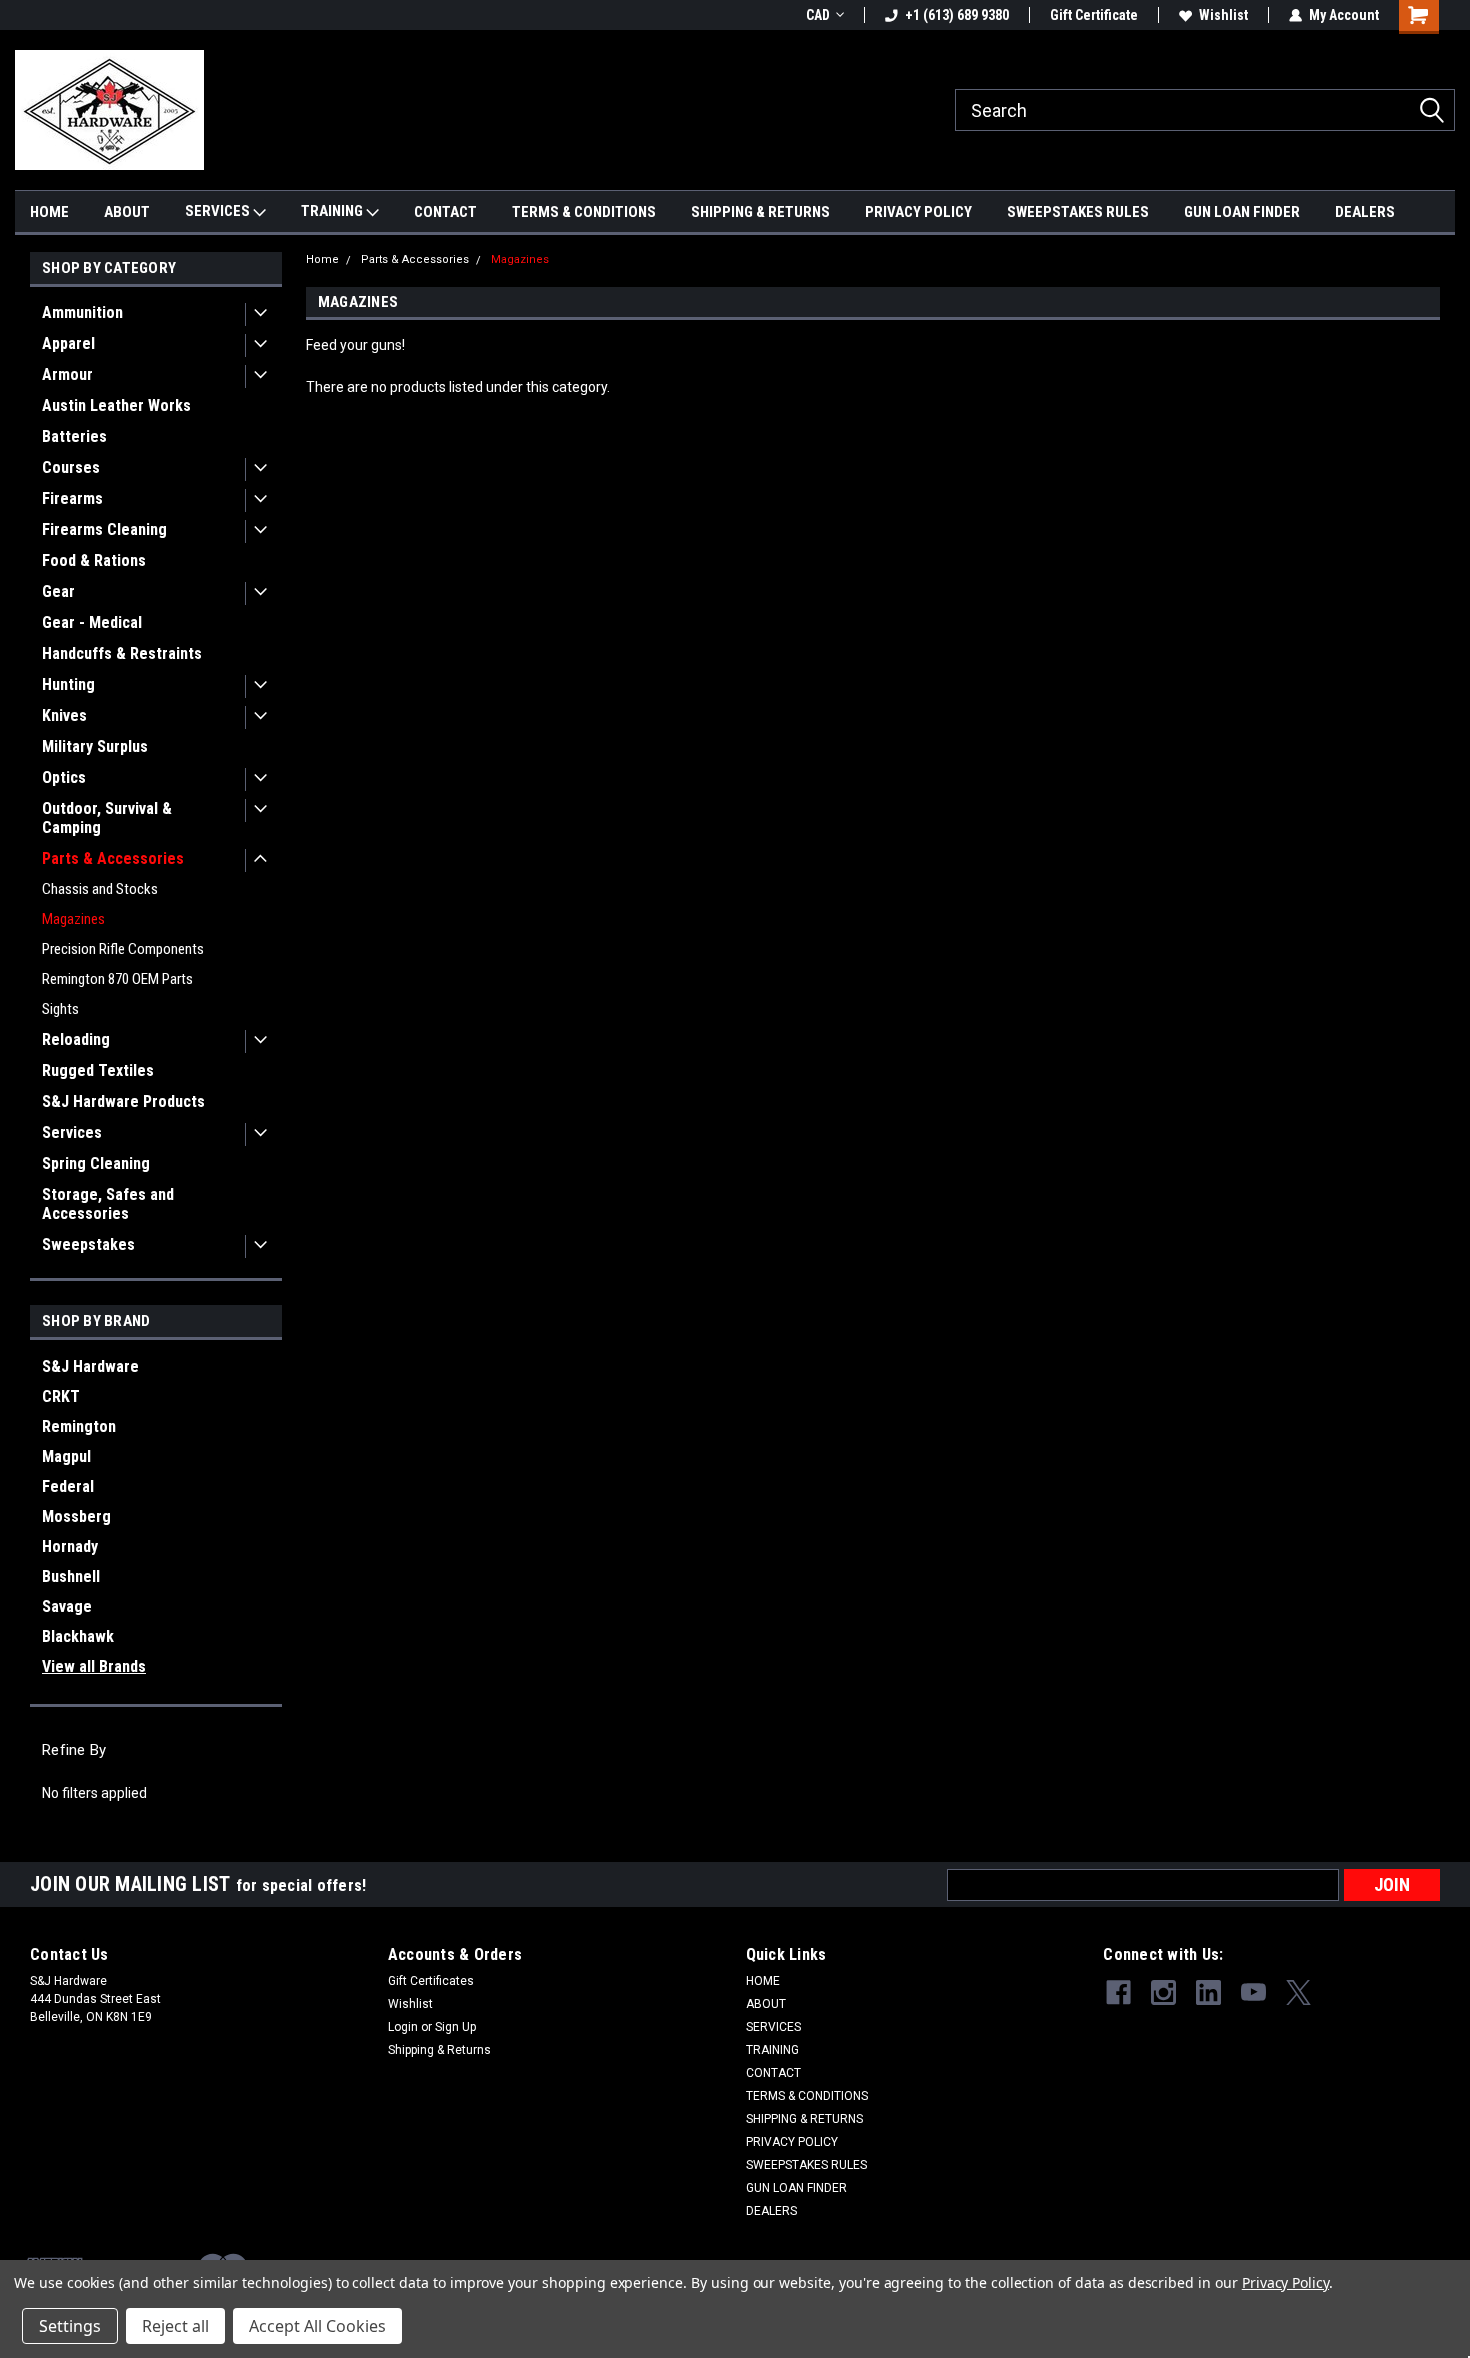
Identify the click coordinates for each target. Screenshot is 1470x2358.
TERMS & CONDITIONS (584, 212)
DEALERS (1365, 212)
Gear (58, 591)
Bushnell (71, 1576)
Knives (64, 715)
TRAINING (333, 211)
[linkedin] (1208, 1992)
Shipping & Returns (439, 2050)
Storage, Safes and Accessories (108, 1204)
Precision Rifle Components (123, 949)
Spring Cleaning (96, 1163)
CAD (818, 15)
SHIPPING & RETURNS (760, 212)
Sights (60, 1009)
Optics (64, 777)
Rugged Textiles (98, 1070)
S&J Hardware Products (123, 1101)
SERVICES (219, 211)
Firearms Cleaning (104, 529)
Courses (71, 467)
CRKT (61, 1396)
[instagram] (1163, 1992)
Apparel (68, 343)
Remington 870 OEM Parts (117, 979)
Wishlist (1223, 15)
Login (403, 2027)
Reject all (175, 2326)
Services (72, 1132)
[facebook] (1118, 1992)
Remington (79, 1426)
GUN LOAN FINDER (1242, 212)
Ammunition (82, 312)
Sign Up (455, 2027)
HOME (49, 212)
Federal (68, 1486)
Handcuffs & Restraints (122, 653)
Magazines (73, 919)
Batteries (74, 436)
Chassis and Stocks (100, 889)
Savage (67, 1606)
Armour (67, 374)
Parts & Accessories (113, 858)
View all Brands (94, 1666)
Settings (70, 2326)
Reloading (76, 1039)
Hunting (68, 684)
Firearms (72, 498)
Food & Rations (94, 560)
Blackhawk (78, 1636)
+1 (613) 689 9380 (957, 15)
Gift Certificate (1094, 15)
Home (322, 259)
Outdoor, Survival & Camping (107, 818)
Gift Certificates (431, 1981)
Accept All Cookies (317, 2326)
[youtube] (1253, 1992)
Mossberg (76, 1516)
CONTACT (445, 212)
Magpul (66, 1456)
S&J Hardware (90, 1366)
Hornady (70, 1546)
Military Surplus (95, 746)
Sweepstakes (88, 1244)
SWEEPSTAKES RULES (1078, 212)
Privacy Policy (1285, 2282)
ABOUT (127, 212)
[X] (1298, 1992)
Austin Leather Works (116, 405)
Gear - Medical (92, 622)
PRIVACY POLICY (918, 212)
